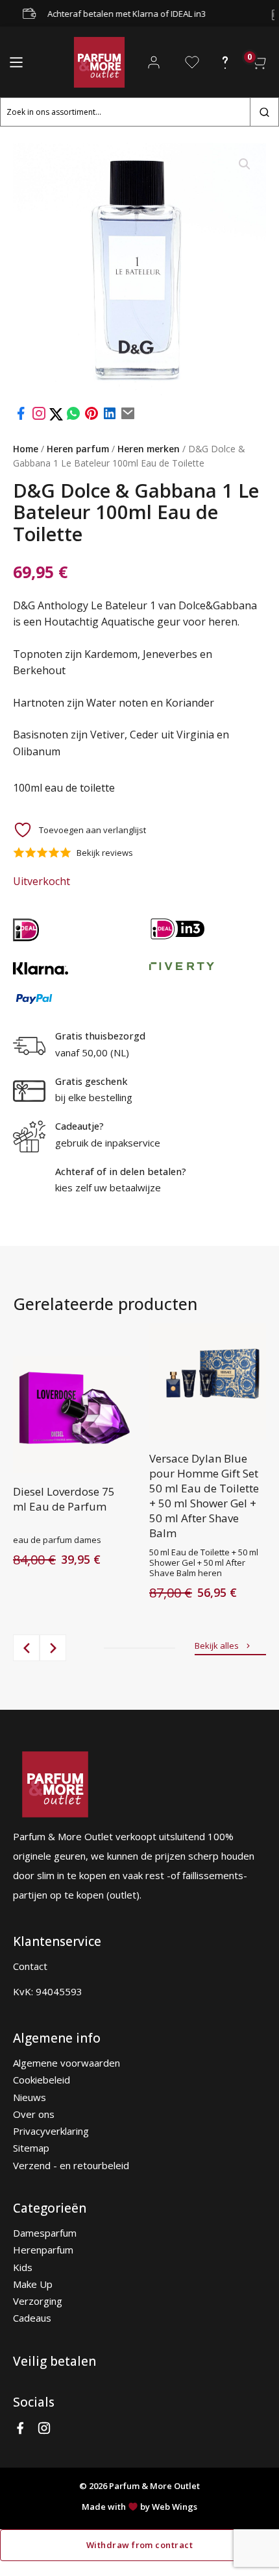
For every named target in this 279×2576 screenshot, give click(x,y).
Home (26, 449)
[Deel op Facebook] (21, 417)
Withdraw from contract (139, 2545)
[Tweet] (57, 417)
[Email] (128, 417)
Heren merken (149, 449)
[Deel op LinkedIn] (110, 417)
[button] (245, 164)
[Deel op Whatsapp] (73, 417)
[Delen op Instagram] (40, 417)
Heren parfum (78, 449)
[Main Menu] (16, 62)
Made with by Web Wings (139, 2507)
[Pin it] (91, 417)
